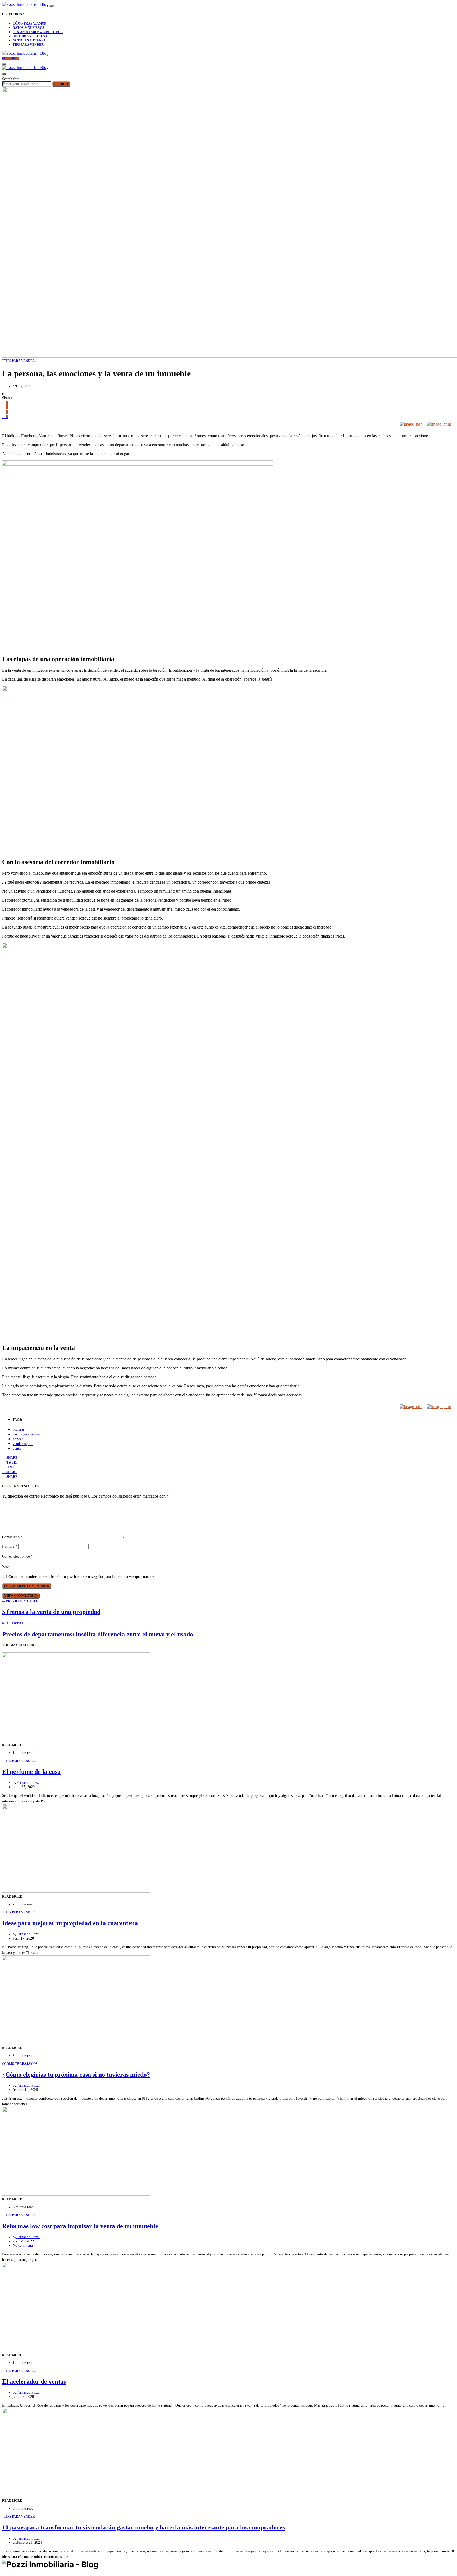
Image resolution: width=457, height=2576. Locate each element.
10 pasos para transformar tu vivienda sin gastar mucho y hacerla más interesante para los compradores (143, 2527)
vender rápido (23, 1444)
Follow (10, 58)
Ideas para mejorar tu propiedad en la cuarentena (70, 1923)
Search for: (10, 79)
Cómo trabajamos (29, 24)
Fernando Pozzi (28, 1783)
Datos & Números (28, 28)
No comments (23, 2245)
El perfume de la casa (31, 1772)
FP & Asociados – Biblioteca (38, 32)
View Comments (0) (21, 1596)
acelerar (19, 1430)
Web (5, 1566)
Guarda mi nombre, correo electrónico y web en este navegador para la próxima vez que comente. (82, 1577)
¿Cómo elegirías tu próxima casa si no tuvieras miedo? (76, 2075)
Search (61, 84)
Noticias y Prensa (29, 40)
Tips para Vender (28, 45)
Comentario (12, 1537)
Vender (18, 1439)
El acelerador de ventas (34, 2381)
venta (17, 1449)
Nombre (10, 1546)
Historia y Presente (31, 36)
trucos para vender (26, 1434)
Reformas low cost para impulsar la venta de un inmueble (80, 2226)
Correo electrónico (17, 1556)
